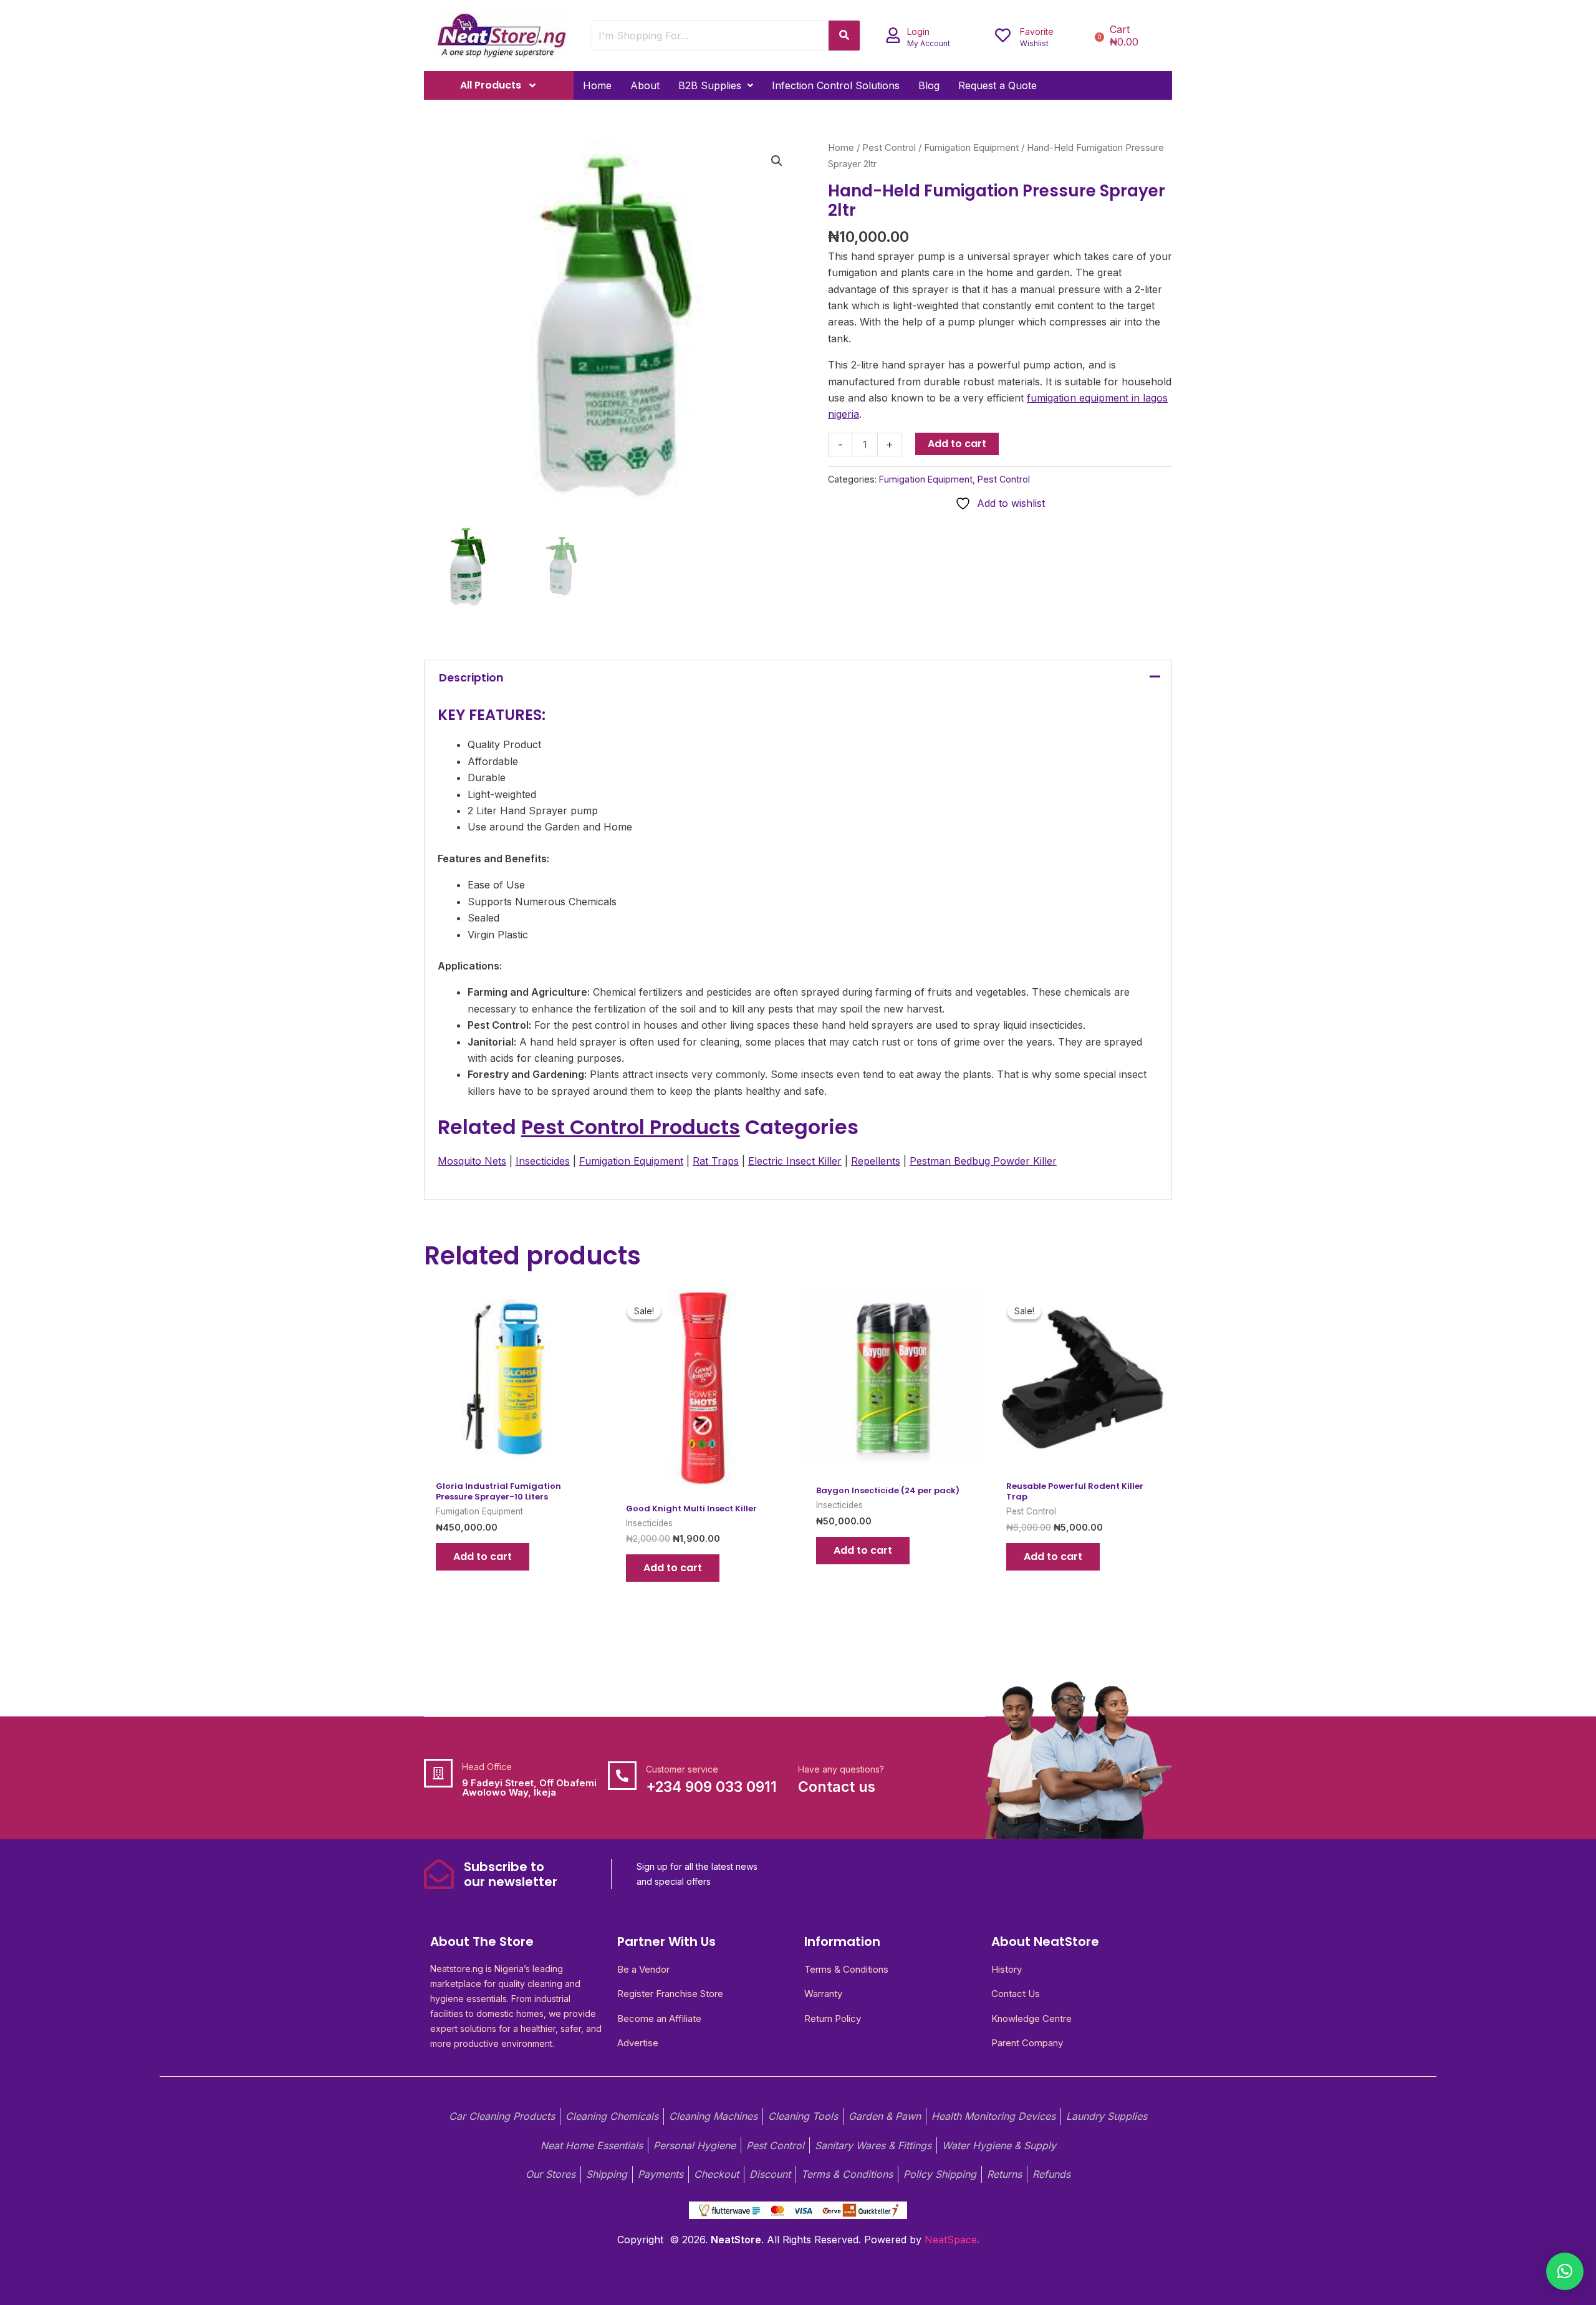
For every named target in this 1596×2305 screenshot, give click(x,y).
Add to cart (957, 444)
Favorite (1037, 31)
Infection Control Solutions (836, 85)
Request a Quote (997, 85)
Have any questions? (841, 1769)
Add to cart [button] (483, 1557)
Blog (929, 85)
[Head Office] (438, 1773)
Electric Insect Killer (795, 1161)
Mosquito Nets (472, 1161)
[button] (716, 85)
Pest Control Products (631, 1127)
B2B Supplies (710, 85)
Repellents (876, 1161)
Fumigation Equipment (971, 148)
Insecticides (543, 1161)
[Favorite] (1003, 35)
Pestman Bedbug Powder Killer (983, 1161)
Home (597, 85)
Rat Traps (716, 1161)
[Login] (893, 35)
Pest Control (889, 148)
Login (918, 31)
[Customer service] (622, 1776)
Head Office (487, 1767)
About (645, 85)
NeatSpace (951, 2240)
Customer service (682, 1769)
